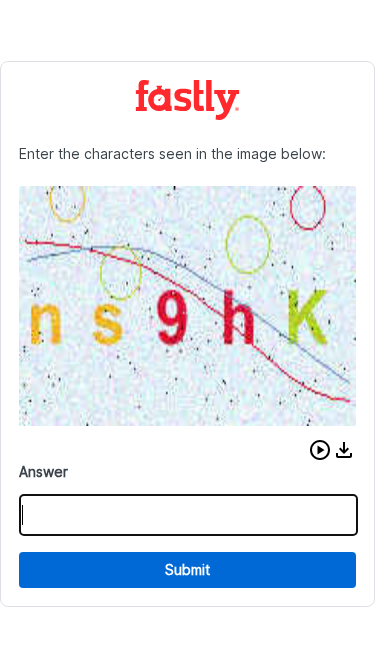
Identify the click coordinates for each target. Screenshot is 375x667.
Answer (43, 471)
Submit (187, 569)
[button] (320, 450)
